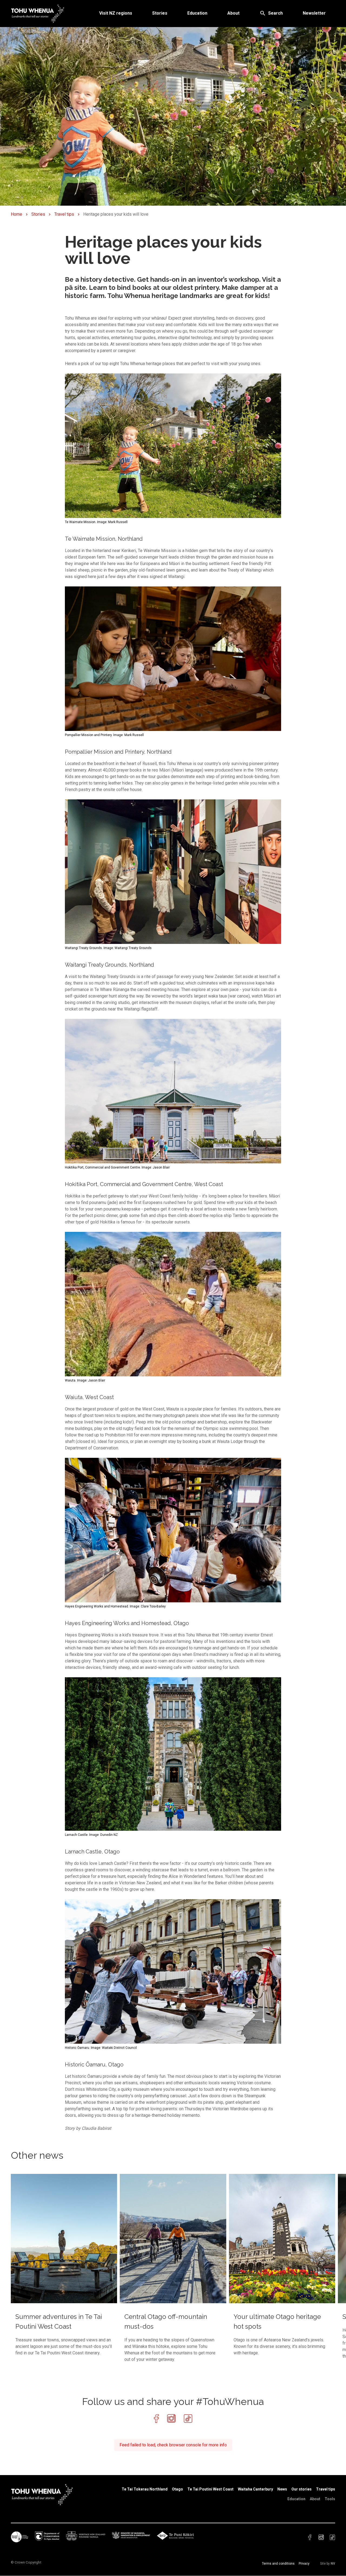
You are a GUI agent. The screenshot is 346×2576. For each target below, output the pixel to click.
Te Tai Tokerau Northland (145, 2489)
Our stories (302, 2489)
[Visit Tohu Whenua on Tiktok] (188, 2419)
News (282, 2489)
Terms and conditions (278, 2564)
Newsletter (314, 13)
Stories (160, 13)
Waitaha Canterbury (255, 2489)
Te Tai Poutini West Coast (210, 2489)
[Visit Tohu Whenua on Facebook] (156, 2419)
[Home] (38, 13)
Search (275, 13)
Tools (330, 2499)
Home (16, 214)
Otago (177, 2489)
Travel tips (64, 214)
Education (197, 13)
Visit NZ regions (116, 13)
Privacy (304, 2564)
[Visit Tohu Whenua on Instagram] (171, 2419)
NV (333, 2564)
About (233, 13)
